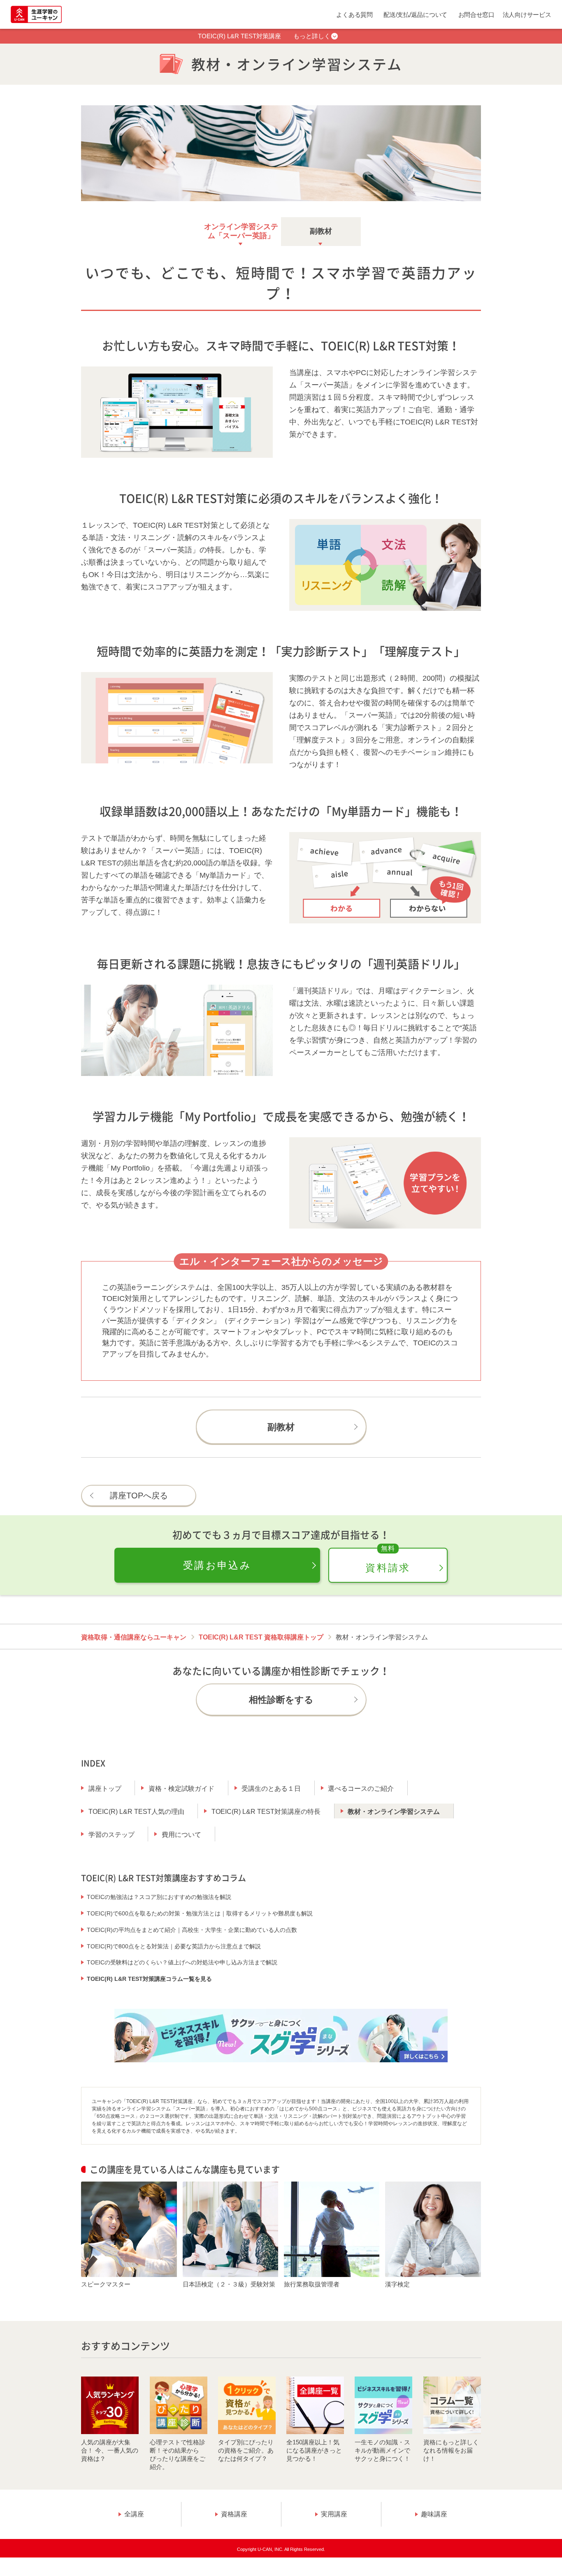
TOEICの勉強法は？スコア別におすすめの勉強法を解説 (159, 1897)
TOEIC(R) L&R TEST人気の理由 (136, 1812)
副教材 (321, 231)
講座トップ (105, 1789)
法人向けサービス (527, 15)
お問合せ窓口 (476, 15)
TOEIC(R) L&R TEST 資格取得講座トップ (261, 1637)
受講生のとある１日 (271, 1789)
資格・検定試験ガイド (181, 1789)
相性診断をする (281, 1700)
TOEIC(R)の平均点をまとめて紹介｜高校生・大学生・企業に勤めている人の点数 (192, 1930)
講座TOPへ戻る (139, 1496)
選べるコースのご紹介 (361, 1789)
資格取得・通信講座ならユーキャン (134, 1637)
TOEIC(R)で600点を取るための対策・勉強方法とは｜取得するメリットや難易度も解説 (200, 1913)
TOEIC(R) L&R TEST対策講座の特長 (266, 1812)
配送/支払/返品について (415, 15)
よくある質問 (354, 15)
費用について (181, 1835)
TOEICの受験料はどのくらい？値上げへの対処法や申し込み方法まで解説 (182, 1962)
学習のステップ (111, 1835)
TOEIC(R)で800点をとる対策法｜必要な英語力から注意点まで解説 (174, 1946)
